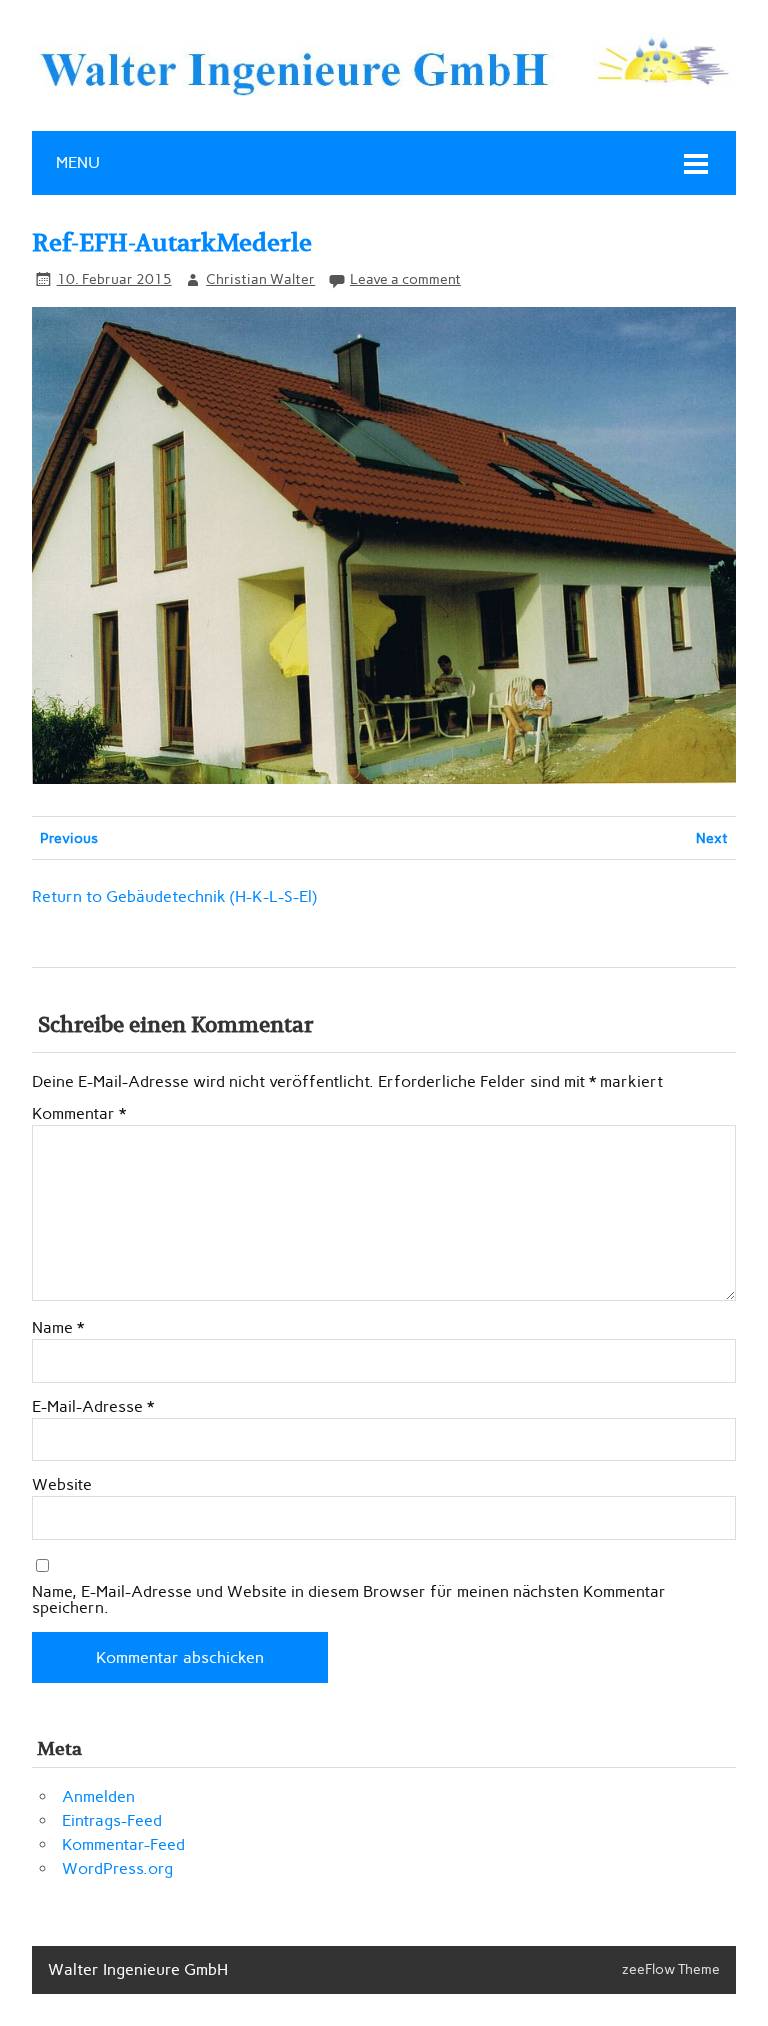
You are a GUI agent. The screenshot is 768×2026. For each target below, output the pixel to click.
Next (712, 838)
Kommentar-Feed (123, 1844)
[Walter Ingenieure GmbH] (384, 90)
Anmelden (98, 1796)
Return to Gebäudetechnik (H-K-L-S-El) (174, 896)
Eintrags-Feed (112, 1820)
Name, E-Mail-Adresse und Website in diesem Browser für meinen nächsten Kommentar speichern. (349, 1600)
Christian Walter (260, 279)
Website (62, 1485)
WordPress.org (117, 1868)
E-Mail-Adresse (93, 1407)
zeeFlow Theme (671, 1969)
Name (58, 1328)
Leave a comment (405, 279)
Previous (69, 838)
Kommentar (79, 1114)
